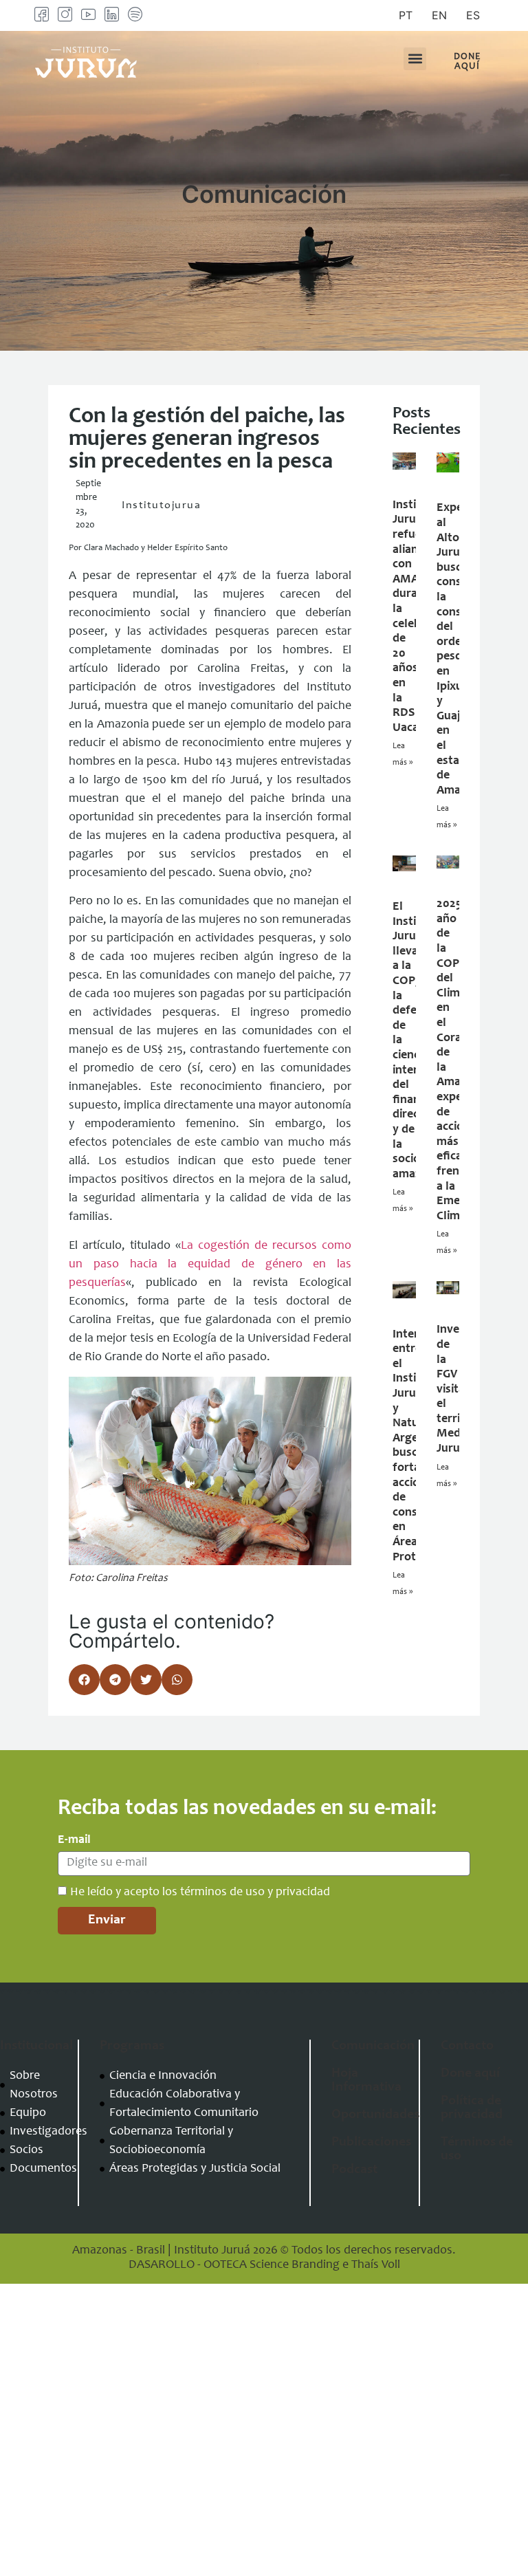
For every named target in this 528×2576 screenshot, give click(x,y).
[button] (415, 59)
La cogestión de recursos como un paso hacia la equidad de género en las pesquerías (210, 1265)
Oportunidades (375, 2115)
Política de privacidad (472, 2108)
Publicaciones (371, 2143)
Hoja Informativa (366, 2081)
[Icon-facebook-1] (42, 14)
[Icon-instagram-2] (65, 14)
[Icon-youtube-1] (88, 14)
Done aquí (470, 2074)
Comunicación (373, 2046)
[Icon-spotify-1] (135, 14)
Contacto (467, 2046)
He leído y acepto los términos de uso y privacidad (200, 1892)
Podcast (354, 2170)
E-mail (74, 1840)
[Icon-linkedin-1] (112, 14)
